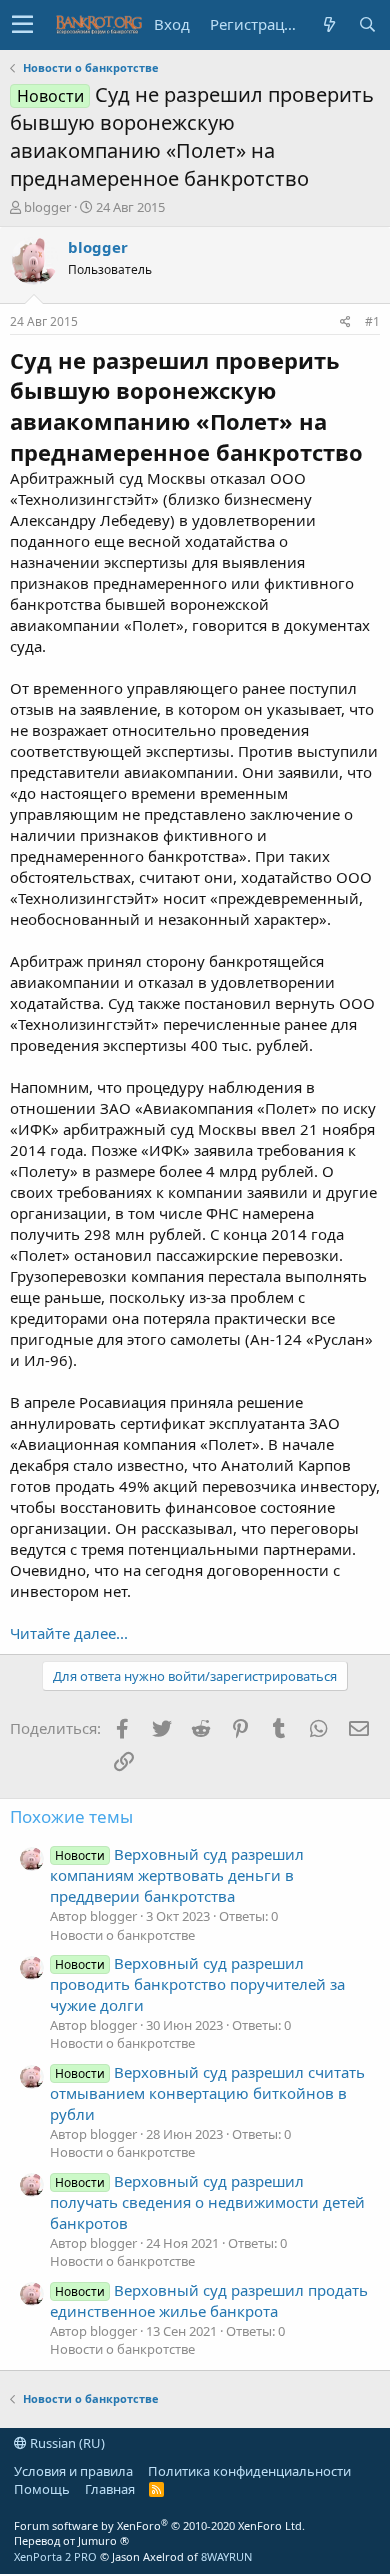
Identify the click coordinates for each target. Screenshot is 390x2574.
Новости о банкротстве (122, 1935)
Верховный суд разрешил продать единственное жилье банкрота (209, 2300)
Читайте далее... (69, 1633)
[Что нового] (329, 24)
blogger (47, 207)
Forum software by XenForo (159, 2525)
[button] (22, 25)
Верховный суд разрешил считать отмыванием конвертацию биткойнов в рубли (207, 2093)
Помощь (42, 2489)
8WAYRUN (226, 2556)
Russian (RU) (66, 2443)
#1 (372, 321)
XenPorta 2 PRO (55, 2556)
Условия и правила (73, 2471)
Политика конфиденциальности (249, 2471)
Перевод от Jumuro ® (71, 2540)
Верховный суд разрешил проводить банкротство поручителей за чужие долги (197, 1984)
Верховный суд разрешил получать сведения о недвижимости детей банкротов (207, 2202)
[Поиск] (367, 24)
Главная (110, 2489)
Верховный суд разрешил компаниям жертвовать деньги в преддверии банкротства (177, 1875)
